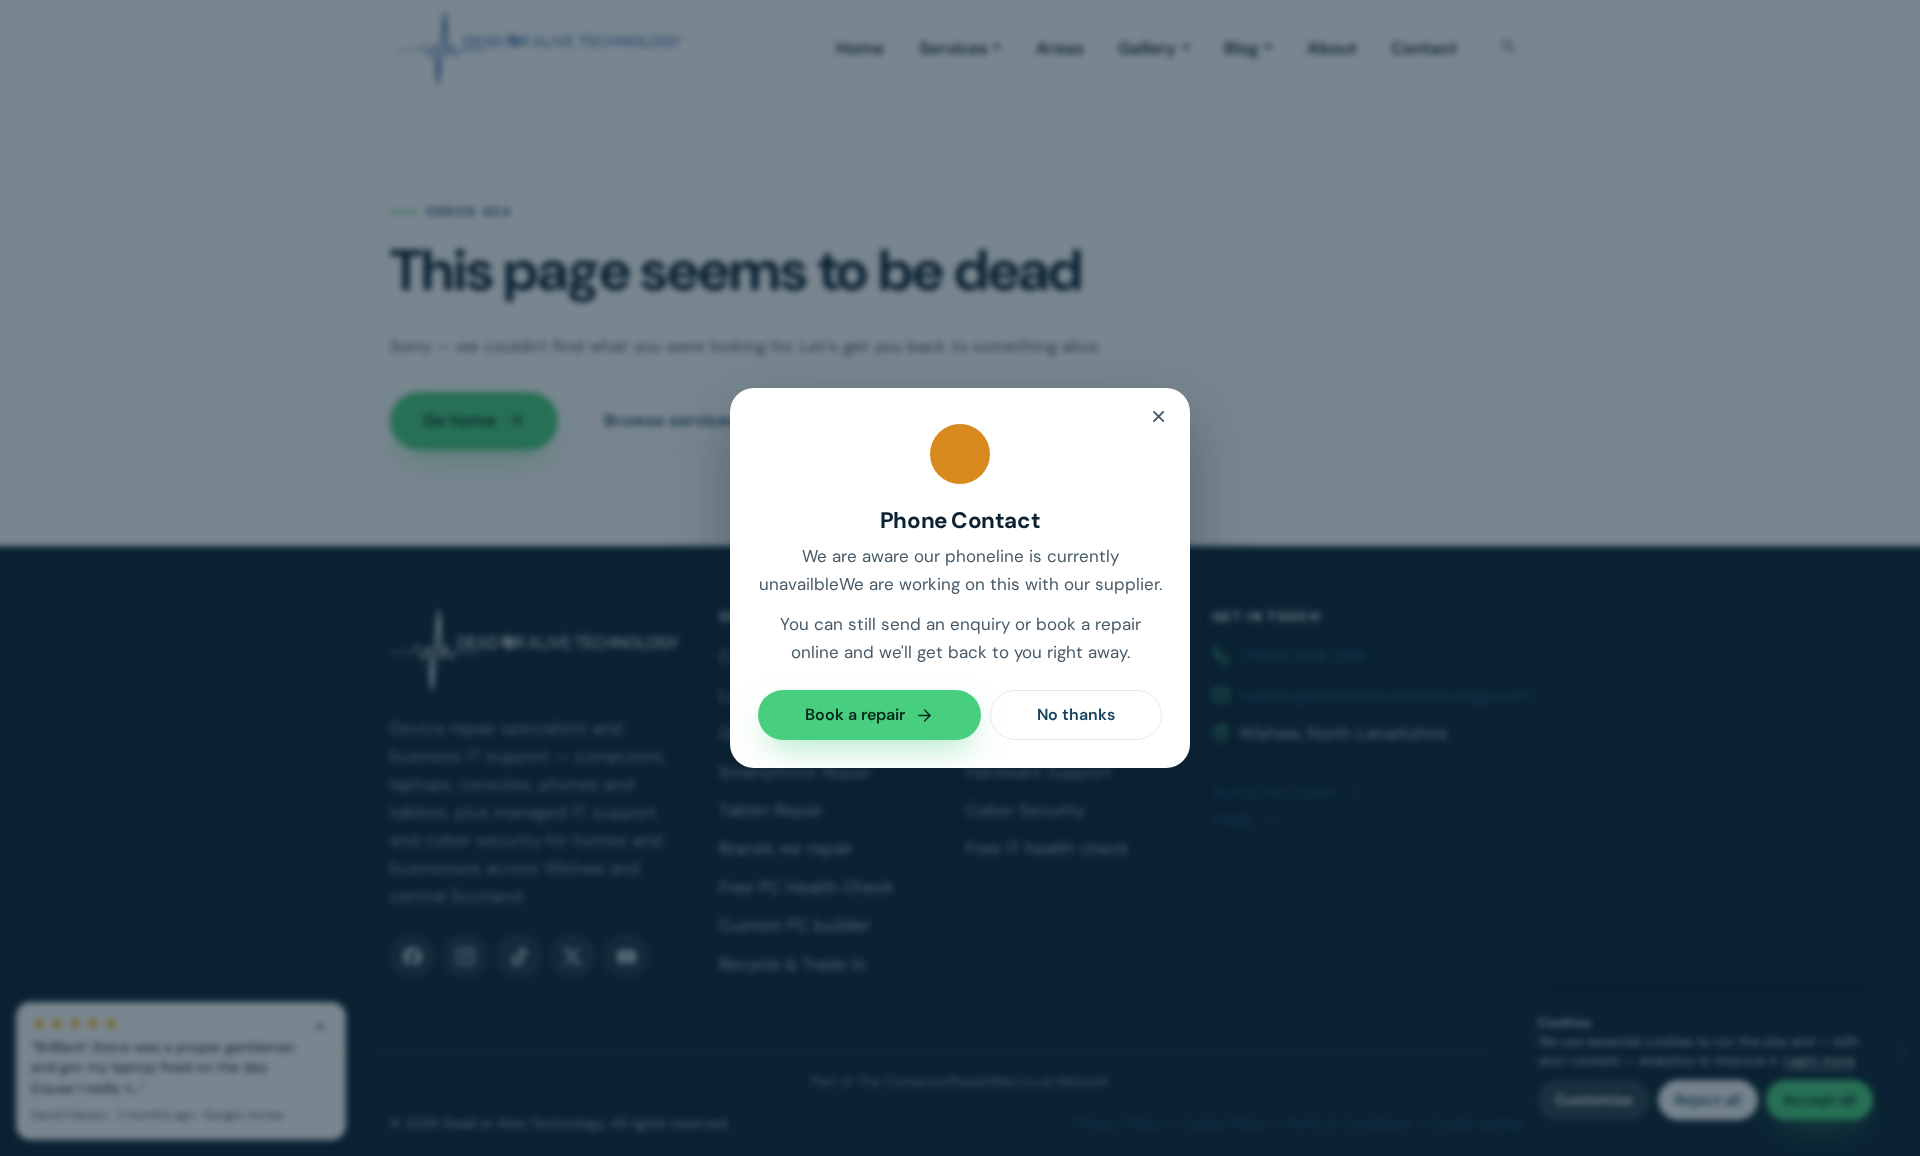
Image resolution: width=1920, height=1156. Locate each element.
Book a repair (855, 714)
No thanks (1076, 714)
